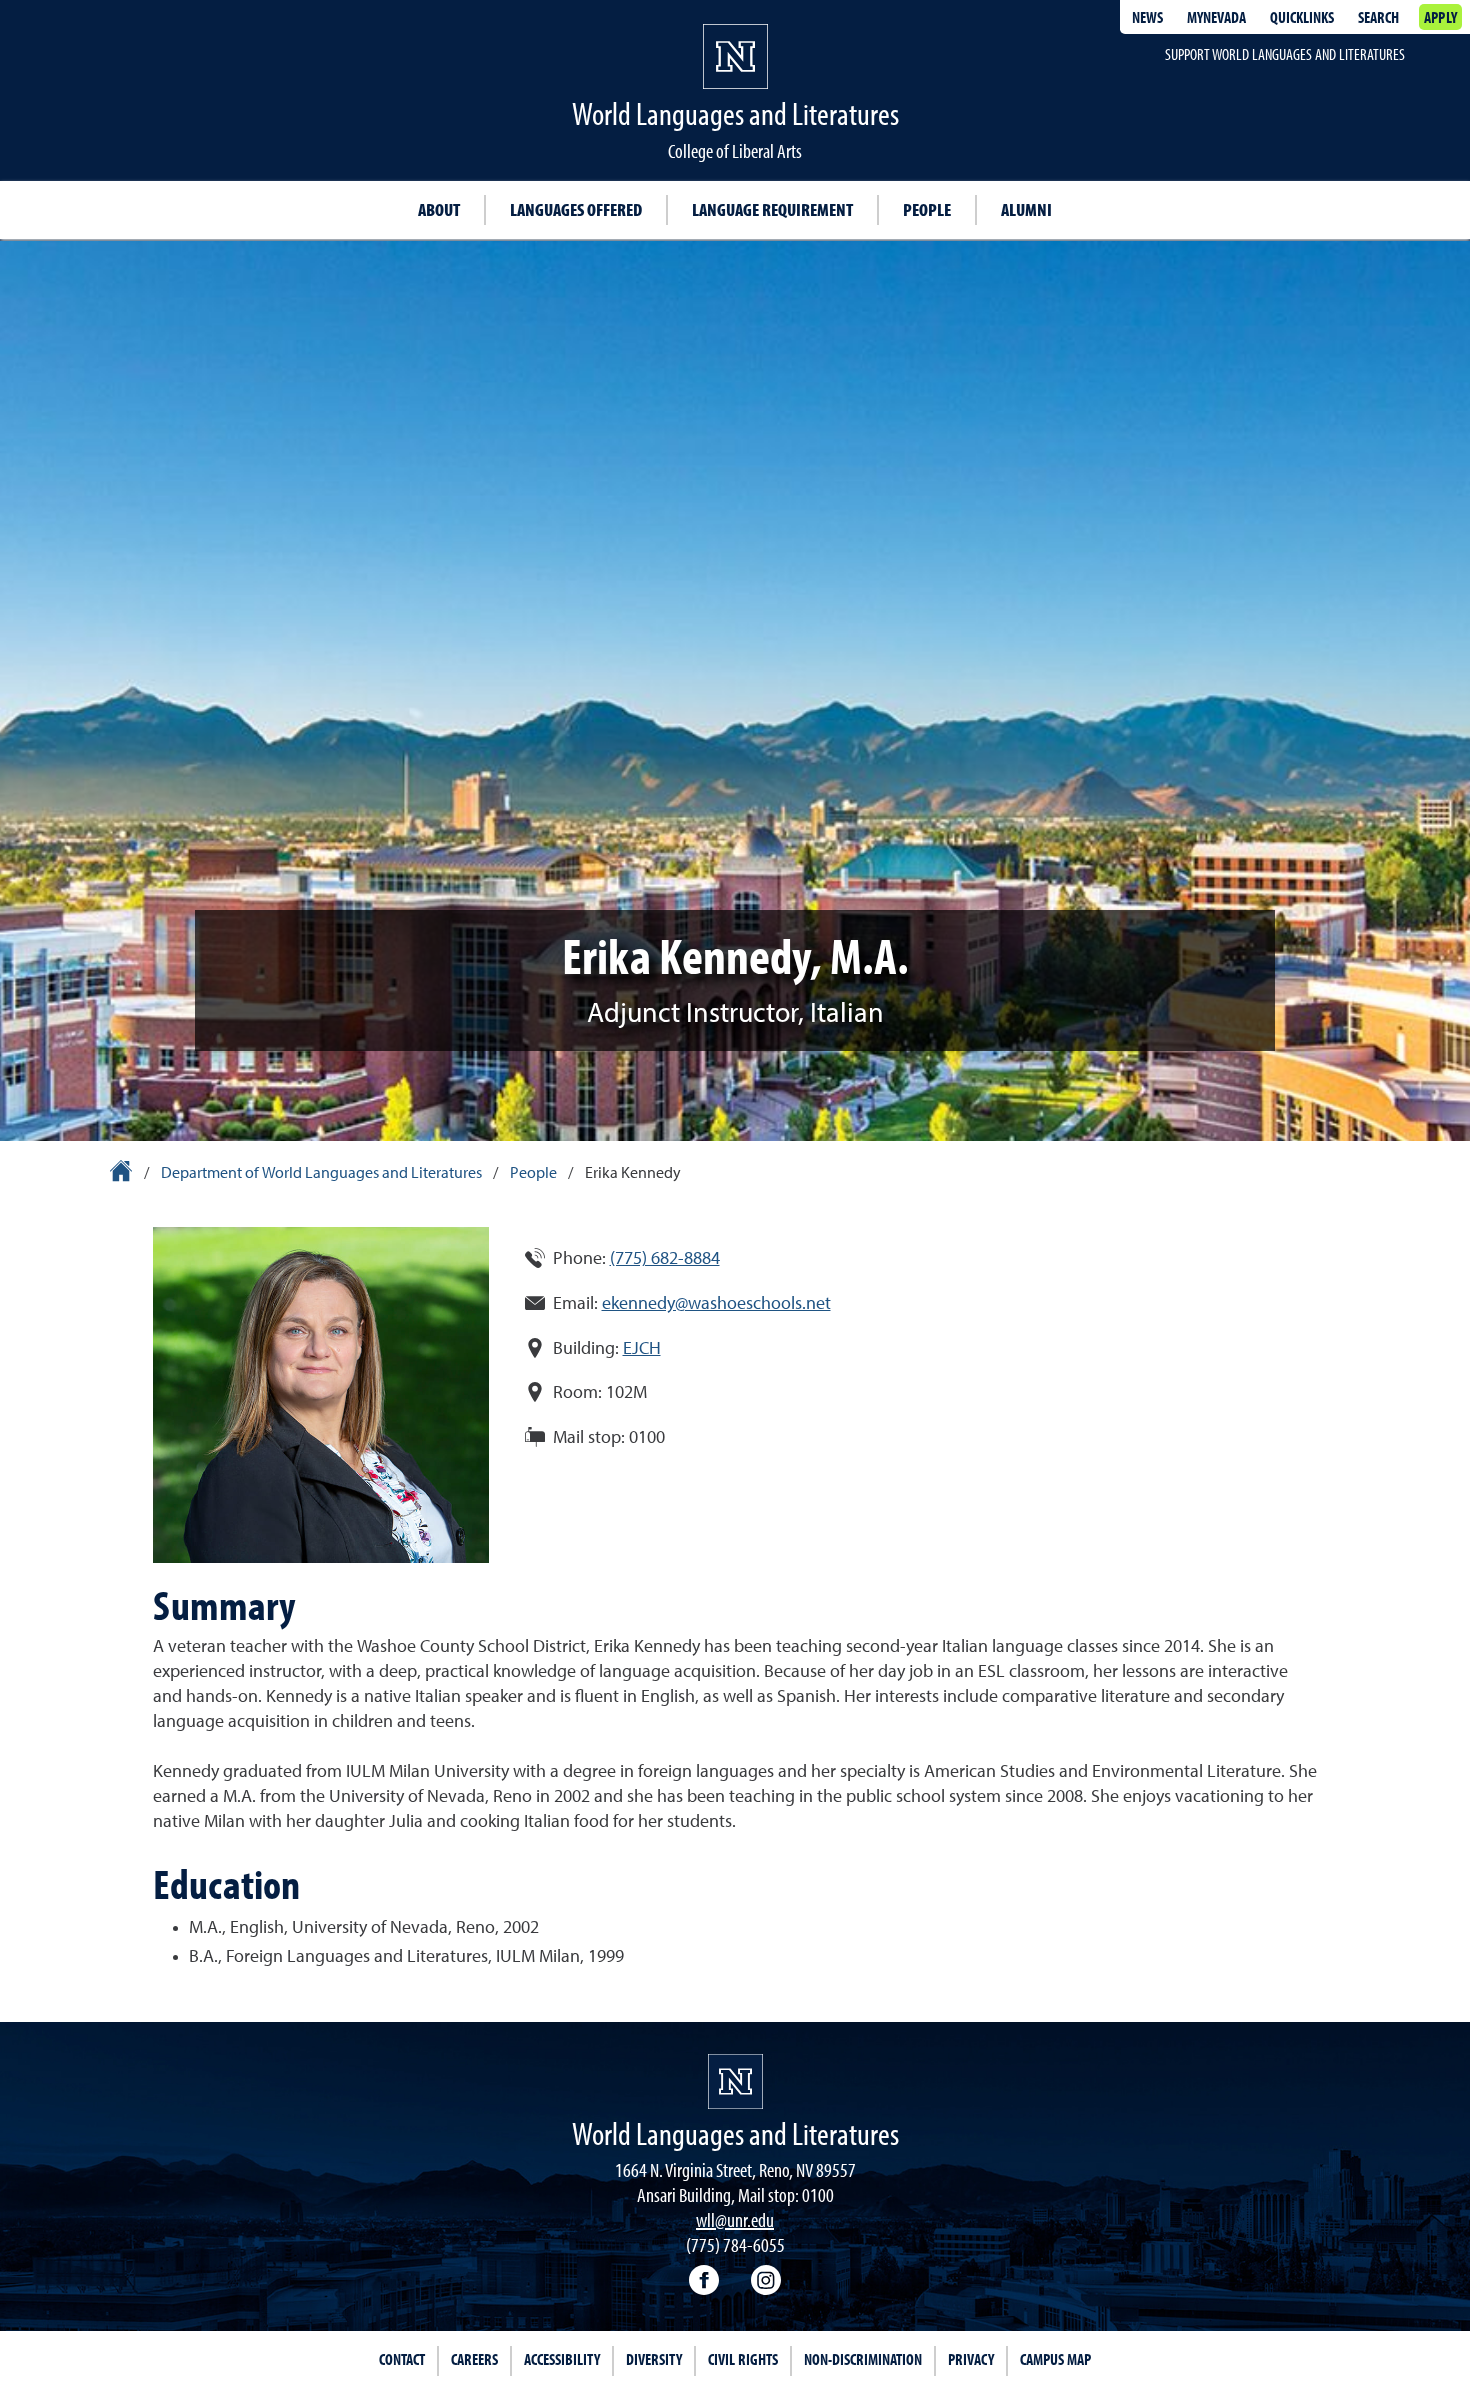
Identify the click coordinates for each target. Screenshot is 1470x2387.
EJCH (642, 1349)
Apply (1440, 17)
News (1147, 17)
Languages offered (576, 209)
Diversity (654, 2359)
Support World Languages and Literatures (1285, 54)
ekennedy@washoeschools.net (716, 1304)
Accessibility (562, 2359)
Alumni (1026, 209)
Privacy (971, 2359)
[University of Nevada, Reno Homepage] (735, 2081)
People (927, 209)
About (439, 209)
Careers (474, 2359)
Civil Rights (743, 2359)
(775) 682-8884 (665, 1259)
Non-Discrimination (863, 2359)
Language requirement (772, 209)
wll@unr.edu (735, 2219)
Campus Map (1055, 2359)
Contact (402, 2359)
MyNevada (1216, 17)
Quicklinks (1302, 17)
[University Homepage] (122, 1174)
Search (1378, 17)
